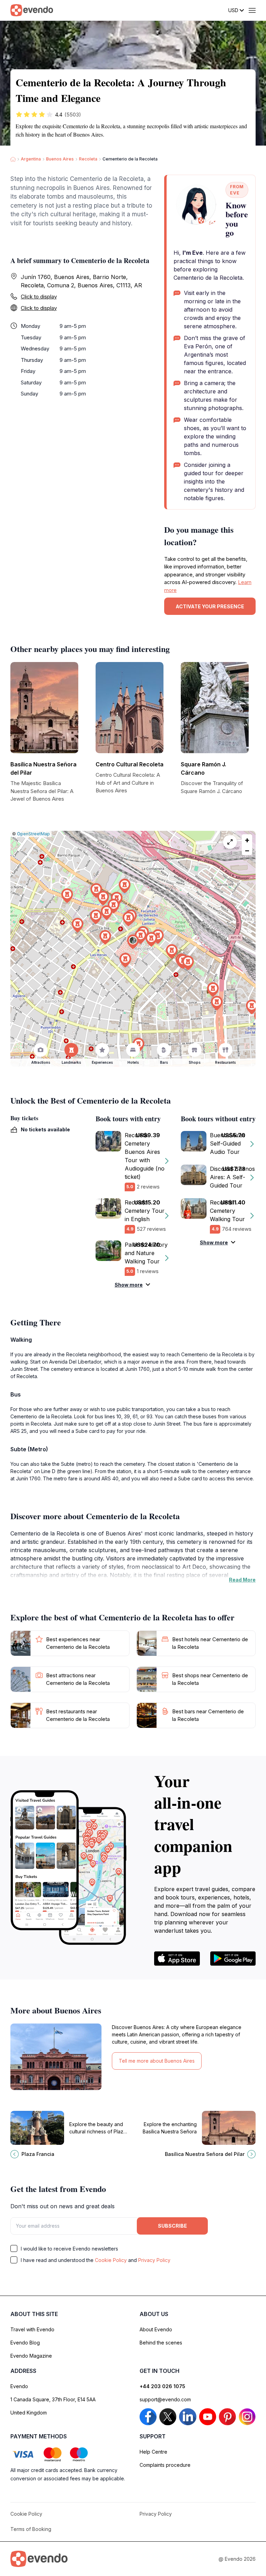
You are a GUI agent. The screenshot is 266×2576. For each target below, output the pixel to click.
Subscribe (172, 2226)
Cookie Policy (111, 2260)
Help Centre (153, 2452)
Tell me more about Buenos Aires (157, 2061)
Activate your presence (210, 606)
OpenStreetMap (33, 834)
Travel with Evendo (32, 2329)
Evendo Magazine (31, 2356)
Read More (242, 1580)
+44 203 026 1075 (162, 2386)
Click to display (39, 297)
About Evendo (156, 2329)
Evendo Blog (25, 2343)
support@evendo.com (165, 2399)
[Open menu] (252, 10)
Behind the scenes (161, 2343)
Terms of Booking (31, 2529)
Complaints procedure (165, 2465)
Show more (129, 1285)
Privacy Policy (154, 2260)
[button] (133, 942)
